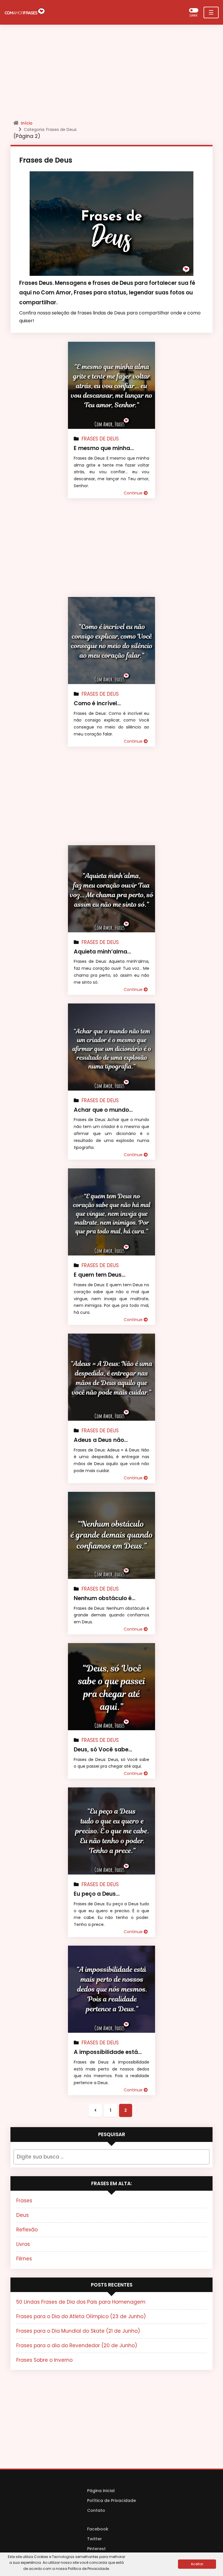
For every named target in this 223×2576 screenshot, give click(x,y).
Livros (23, 2244)
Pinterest (96, 2549)
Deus (23, 2215)
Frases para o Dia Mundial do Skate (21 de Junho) (78, 2331)
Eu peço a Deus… (97, 1894)
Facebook (98, 2529)
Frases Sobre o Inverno (44, 2360)
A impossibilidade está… (108, 2052)
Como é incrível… (97, 703)
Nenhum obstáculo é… (105, 1598)
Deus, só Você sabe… (103, 1750)
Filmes (24, 2259)
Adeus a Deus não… (101, 1440)
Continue (134, 493)
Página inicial (101, 2491)
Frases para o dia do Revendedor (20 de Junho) (77, 2345)
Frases (24, 2201)
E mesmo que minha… (104, 448)
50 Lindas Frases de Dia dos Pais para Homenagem (81, 2302)
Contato (96, 2510)
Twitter (95, 2539)
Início (27, 123)
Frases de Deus (100, 439)
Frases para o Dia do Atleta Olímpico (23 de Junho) (81, 2316)
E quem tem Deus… (100, 1275)
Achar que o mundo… (103, 1110)
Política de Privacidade (111, 2501)
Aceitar (197, 2564)
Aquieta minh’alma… (102, 952)
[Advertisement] (111, 74)
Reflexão (27, 2230)
